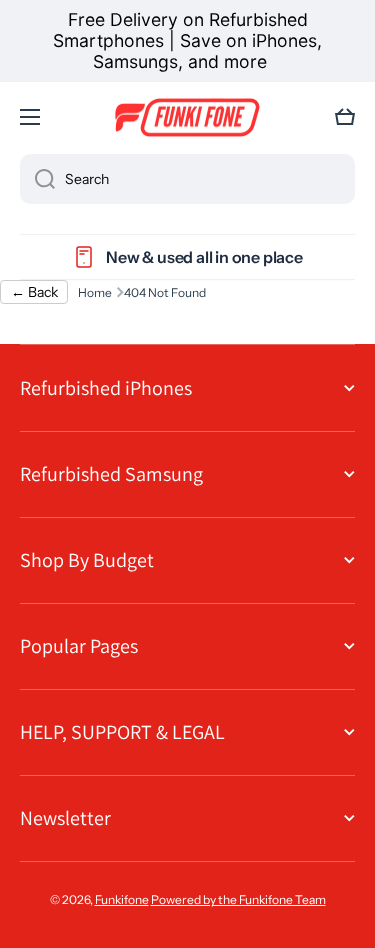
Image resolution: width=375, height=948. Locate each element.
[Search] (37, 179)
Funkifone (122, 899)
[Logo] (188, 118)
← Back (34, 292)
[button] (345, 117)
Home (95, 292)
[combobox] (187, 179)
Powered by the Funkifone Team (238, 899)
